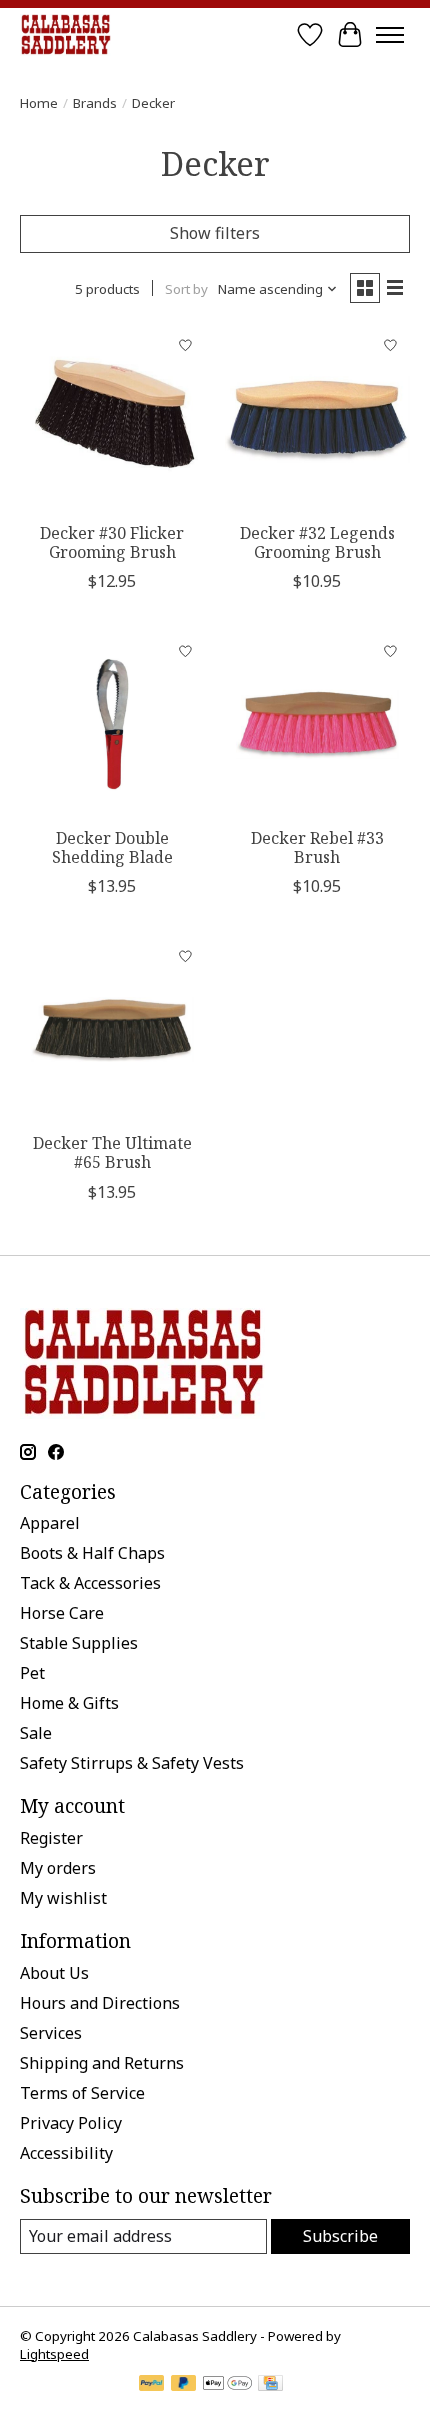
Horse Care (62, 1613)
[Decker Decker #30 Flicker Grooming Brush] (112, 419)
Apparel (50, 1523)
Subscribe (340, 2236)
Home (39, 103)
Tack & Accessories (90, 1583)
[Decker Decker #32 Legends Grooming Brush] (317, 419)
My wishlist (63, 1898)
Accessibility (66, 2153)
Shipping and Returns (102, 2063)
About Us (54, 1973)
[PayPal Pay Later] (184, 2385)
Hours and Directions (100, 2003)
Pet (32, 1673)
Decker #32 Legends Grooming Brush (317, 542)
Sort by (186, 289)
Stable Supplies (79, 1643)
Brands (95, 103)
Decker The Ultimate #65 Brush (112, 1152)
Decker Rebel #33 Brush (317, 847)
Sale (36, 1733)
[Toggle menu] (390, 35)
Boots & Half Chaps (92, 1553)
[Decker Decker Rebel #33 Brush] (317, 724)
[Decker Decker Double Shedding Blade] (112, 724)
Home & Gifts (69, 1703)
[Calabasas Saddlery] (65, 34)
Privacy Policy (71, 2123)
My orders (58, 1868)
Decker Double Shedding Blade (112, 847)
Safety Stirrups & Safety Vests (132, 1763)
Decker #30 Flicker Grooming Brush (112, 542)
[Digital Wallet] (227, 2385)
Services (51, 2033)
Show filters (215, 233)
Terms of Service (82, 2093)
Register (51, 1838)
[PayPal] (152, 2385)
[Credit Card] (270, 2385)
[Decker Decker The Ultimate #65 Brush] (112, 1029)
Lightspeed (54, 2354)
